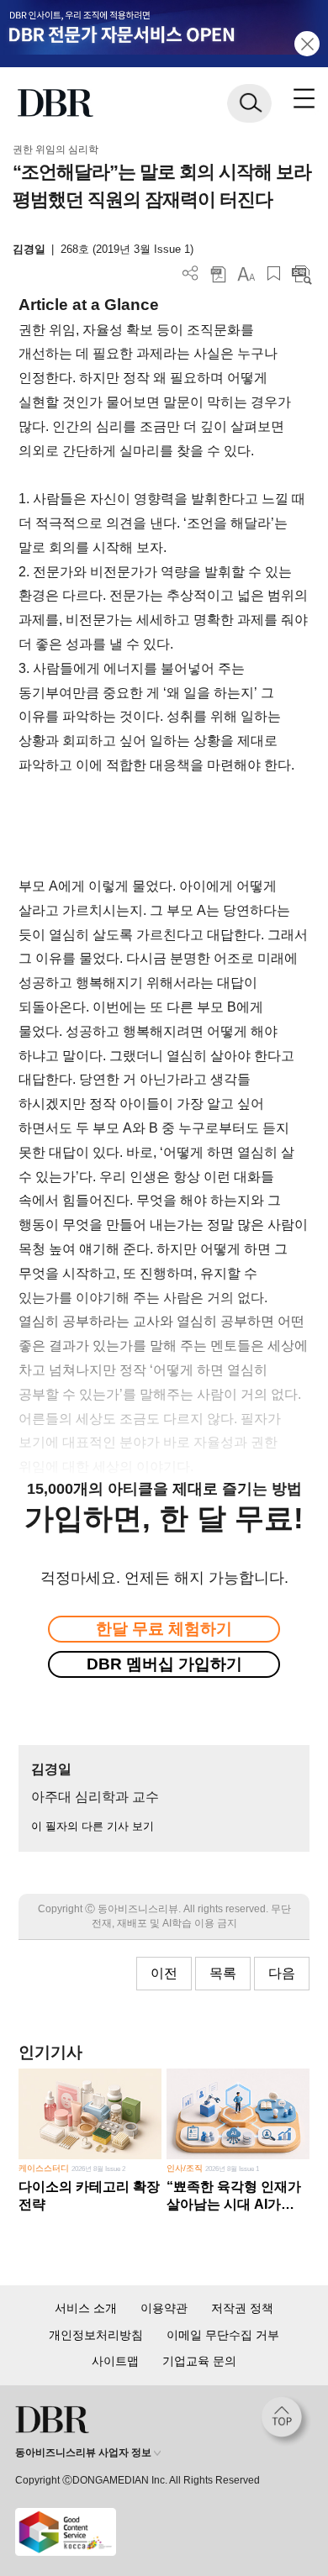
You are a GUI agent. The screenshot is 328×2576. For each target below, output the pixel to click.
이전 (164, 1973)
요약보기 (302, 273)
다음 (282, 1973)
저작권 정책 (242, 2308)
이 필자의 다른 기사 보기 (93, 1826)
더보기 (190, 273)
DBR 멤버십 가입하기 (164, 1664)
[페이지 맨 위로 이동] (286, 2421)
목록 (223, 1973)
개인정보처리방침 (96, 2335)
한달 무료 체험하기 (164, 1629)
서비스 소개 (86, 2308)
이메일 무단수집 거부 (223, 2335)
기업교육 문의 (199, 2361)
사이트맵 (115, 2361)
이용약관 (164, 2308)
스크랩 (274, 273)
